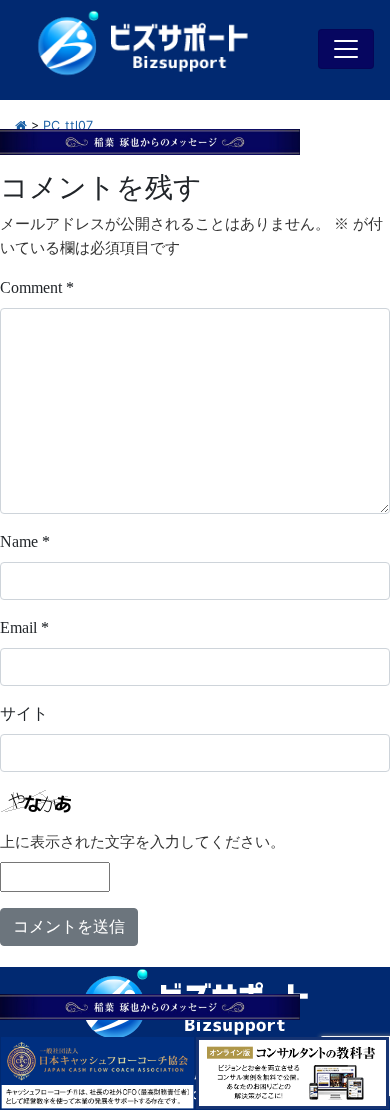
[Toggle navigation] (346, 49)
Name (25, 541)
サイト (24, 713)
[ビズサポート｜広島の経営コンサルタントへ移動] (21, 125)
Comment (37, 287)
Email (24, 627)
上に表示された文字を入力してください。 (142, 842)
